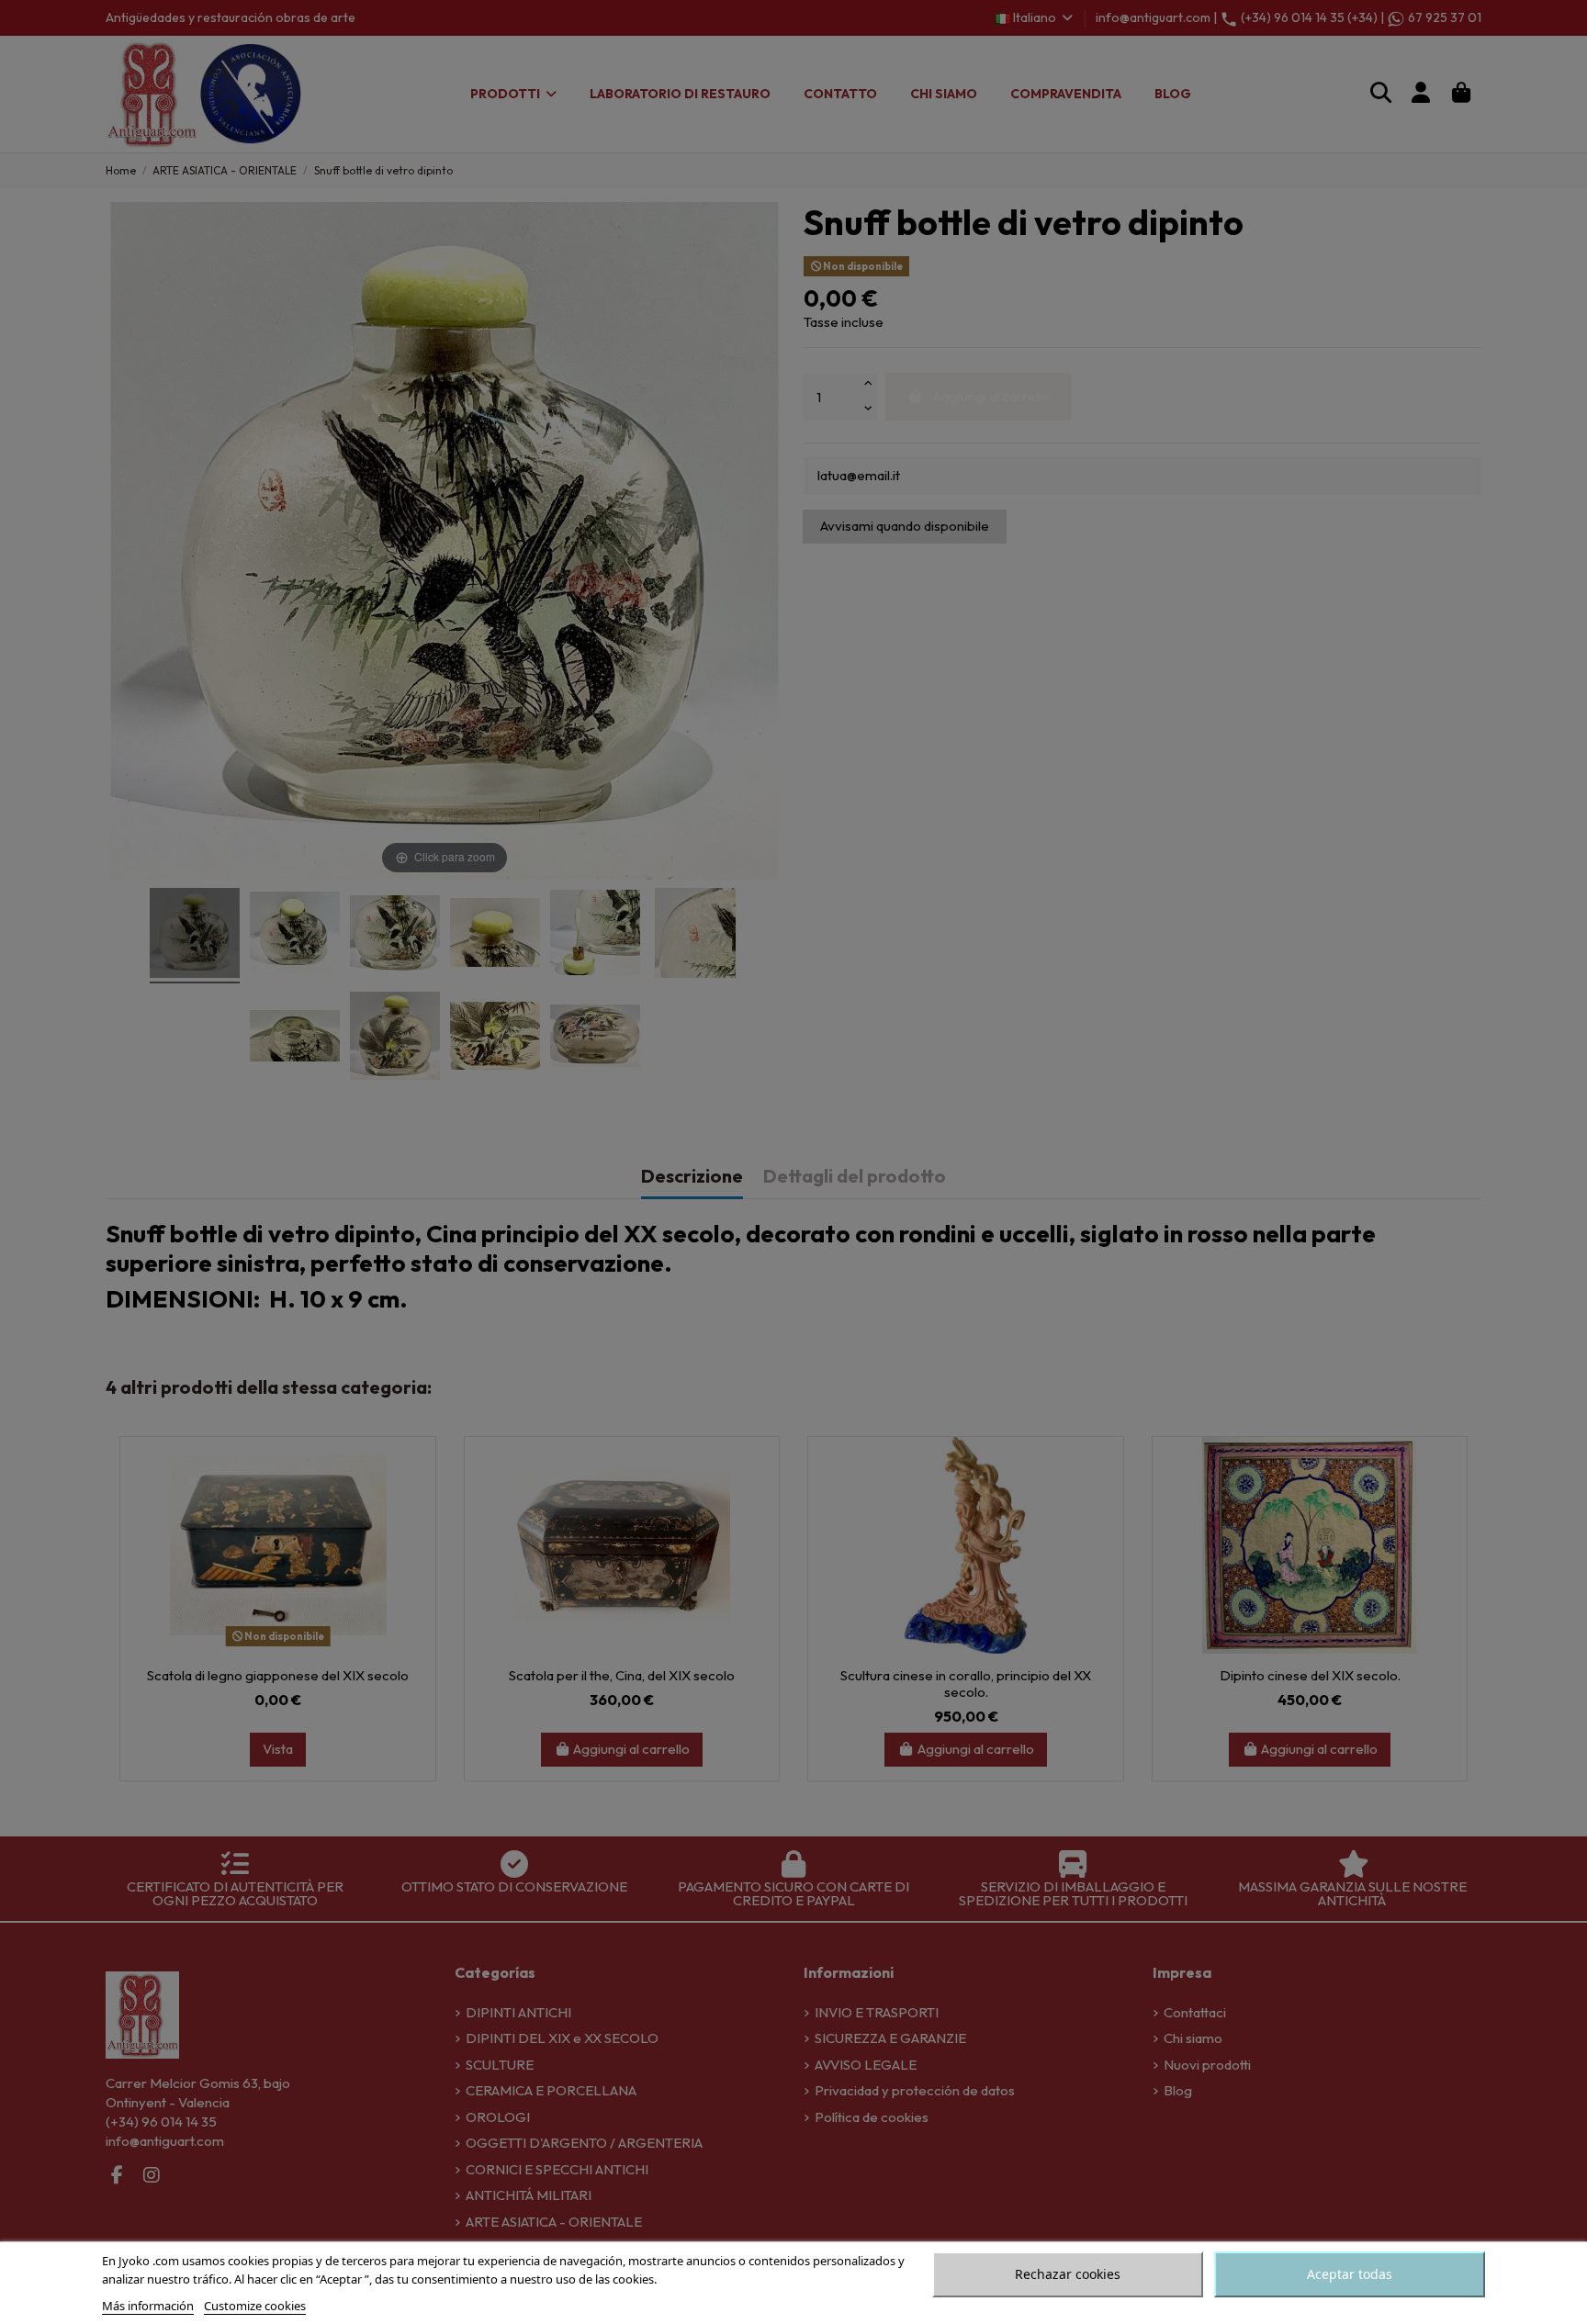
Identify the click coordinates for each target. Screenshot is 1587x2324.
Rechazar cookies (1068, 2274)
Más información (148, 2306)
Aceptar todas (1350, 2274)
